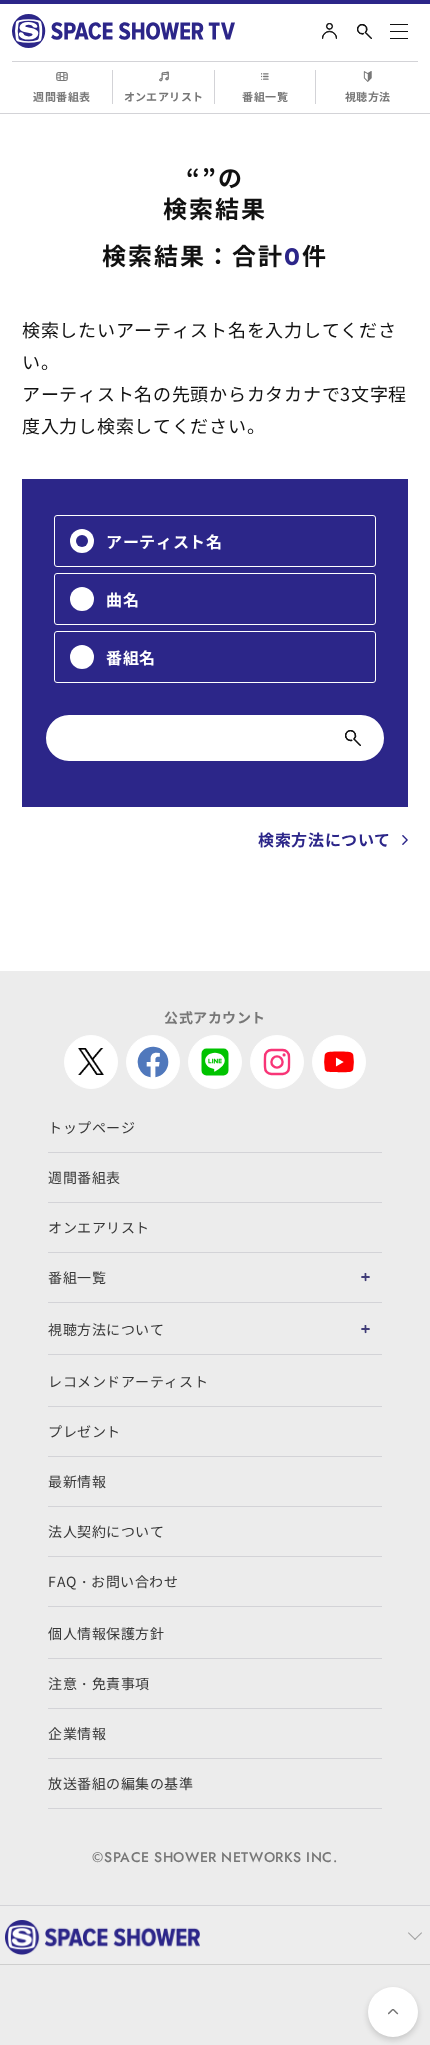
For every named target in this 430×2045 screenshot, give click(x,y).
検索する (353, 738)
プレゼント (84, 1431)
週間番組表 (61, 96)
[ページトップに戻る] (393, 2012)
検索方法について (324, 839)
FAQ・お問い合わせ (113, 1581)
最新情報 (77, 1481)
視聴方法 (368, 96)
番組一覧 (265, 96)
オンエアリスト (164, 96)
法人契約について (106, 1531)
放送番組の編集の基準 (121, 1783)
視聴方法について (106, 1329)
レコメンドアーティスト (128, 1381)
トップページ (91, 1127)
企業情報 (77, 1733)
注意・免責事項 (99, 1683)
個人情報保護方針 (106, 1633)
